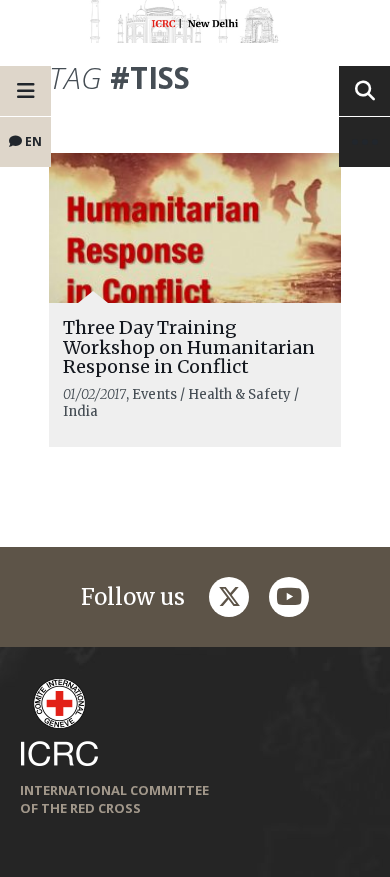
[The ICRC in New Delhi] (195, 25)
